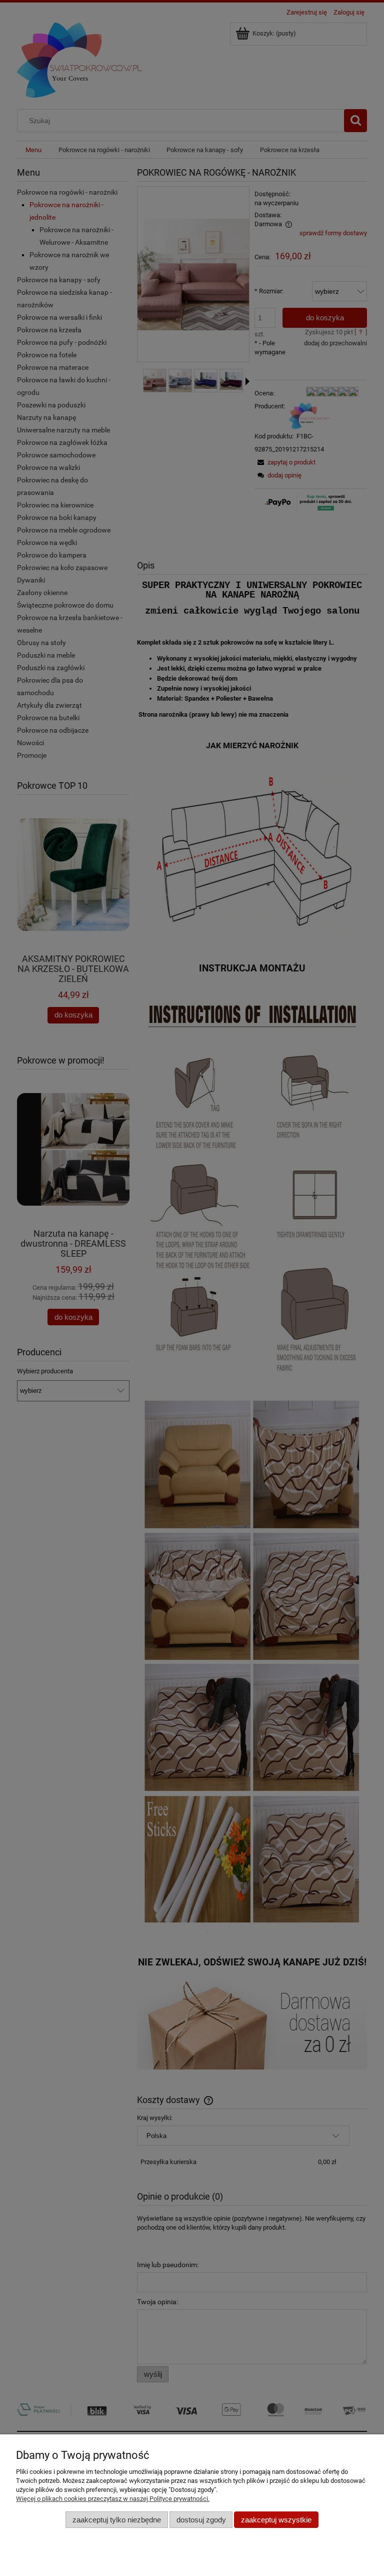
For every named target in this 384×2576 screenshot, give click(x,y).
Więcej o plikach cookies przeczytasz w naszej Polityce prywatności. (113, 2499)
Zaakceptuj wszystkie (276, 2520)
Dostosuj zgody (201, 2520)
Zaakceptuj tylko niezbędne (117, 2520)
